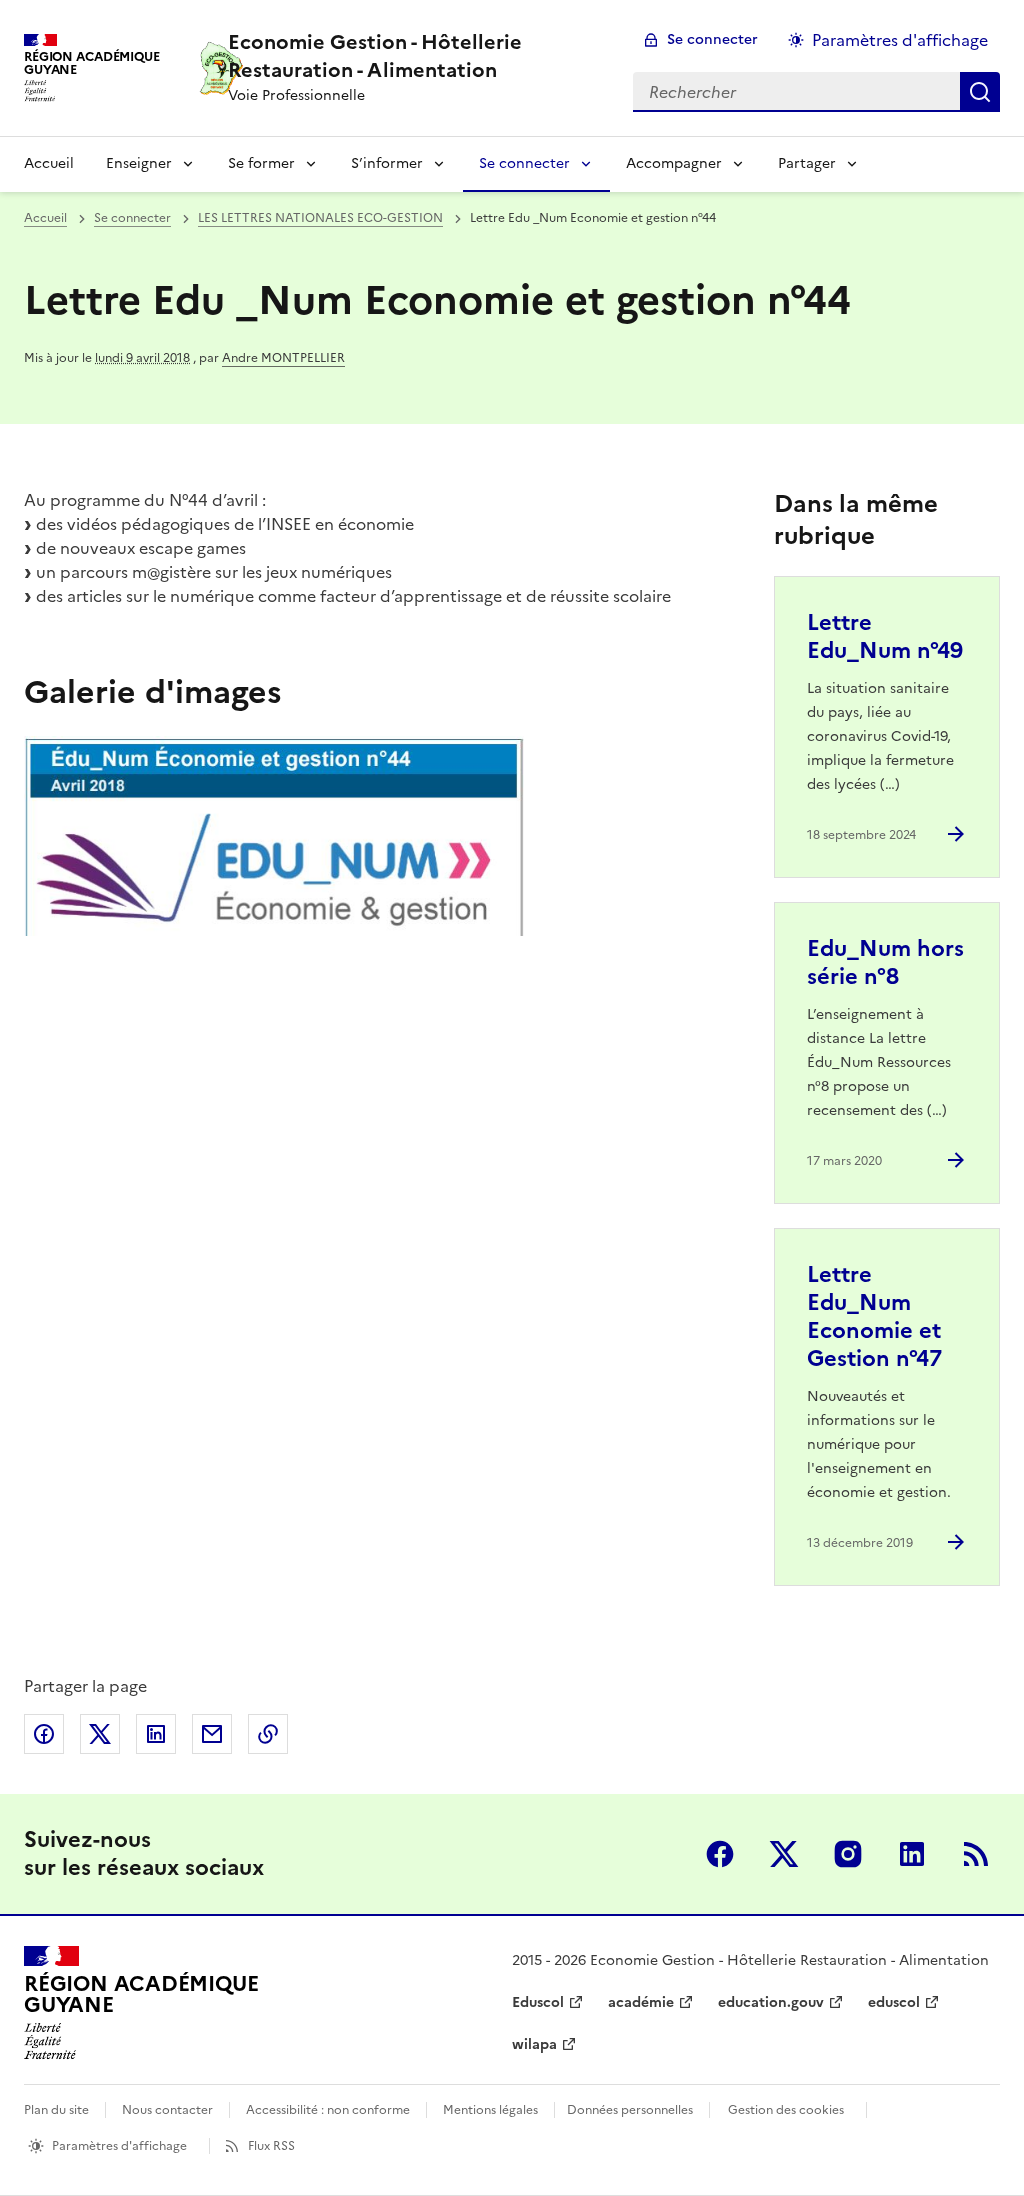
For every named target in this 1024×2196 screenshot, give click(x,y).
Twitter (784, 1854)
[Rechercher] (980, 92)
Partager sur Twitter (100, 1734)
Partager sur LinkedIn (156, 1734)
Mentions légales (490, 2110)
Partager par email (212, 1734)
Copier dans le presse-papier (268, 1734)
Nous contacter (167, 2110)
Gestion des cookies (786, 2110)
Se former (261, 163)
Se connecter (712, 39)
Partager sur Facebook (44, 1734)
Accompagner (674, 163)
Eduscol (538, 2002)
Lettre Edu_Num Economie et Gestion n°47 (874, 1316)
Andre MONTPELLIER (283, 358)
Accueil (49, 163)
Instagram (848, 1854)
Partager (807, 163)
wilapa (534, 2044)
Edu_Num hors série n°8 (885, 962)
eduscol (894, 2002)
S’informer (387, 163)
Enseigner (139, 163)
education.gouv (771, 2002)
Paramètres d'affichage (900, 40)
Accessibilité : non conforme (328, 2110)
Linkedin (912, 1854)
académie (641, 2002)
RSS (976, 1854)
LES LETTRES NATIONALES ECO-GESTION (320, 218)
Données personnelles (630, 2110)
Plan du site (56, 2110)
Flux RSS (271, 2146)
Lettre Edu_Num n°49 (885, 636)
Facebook (720, 1854)
